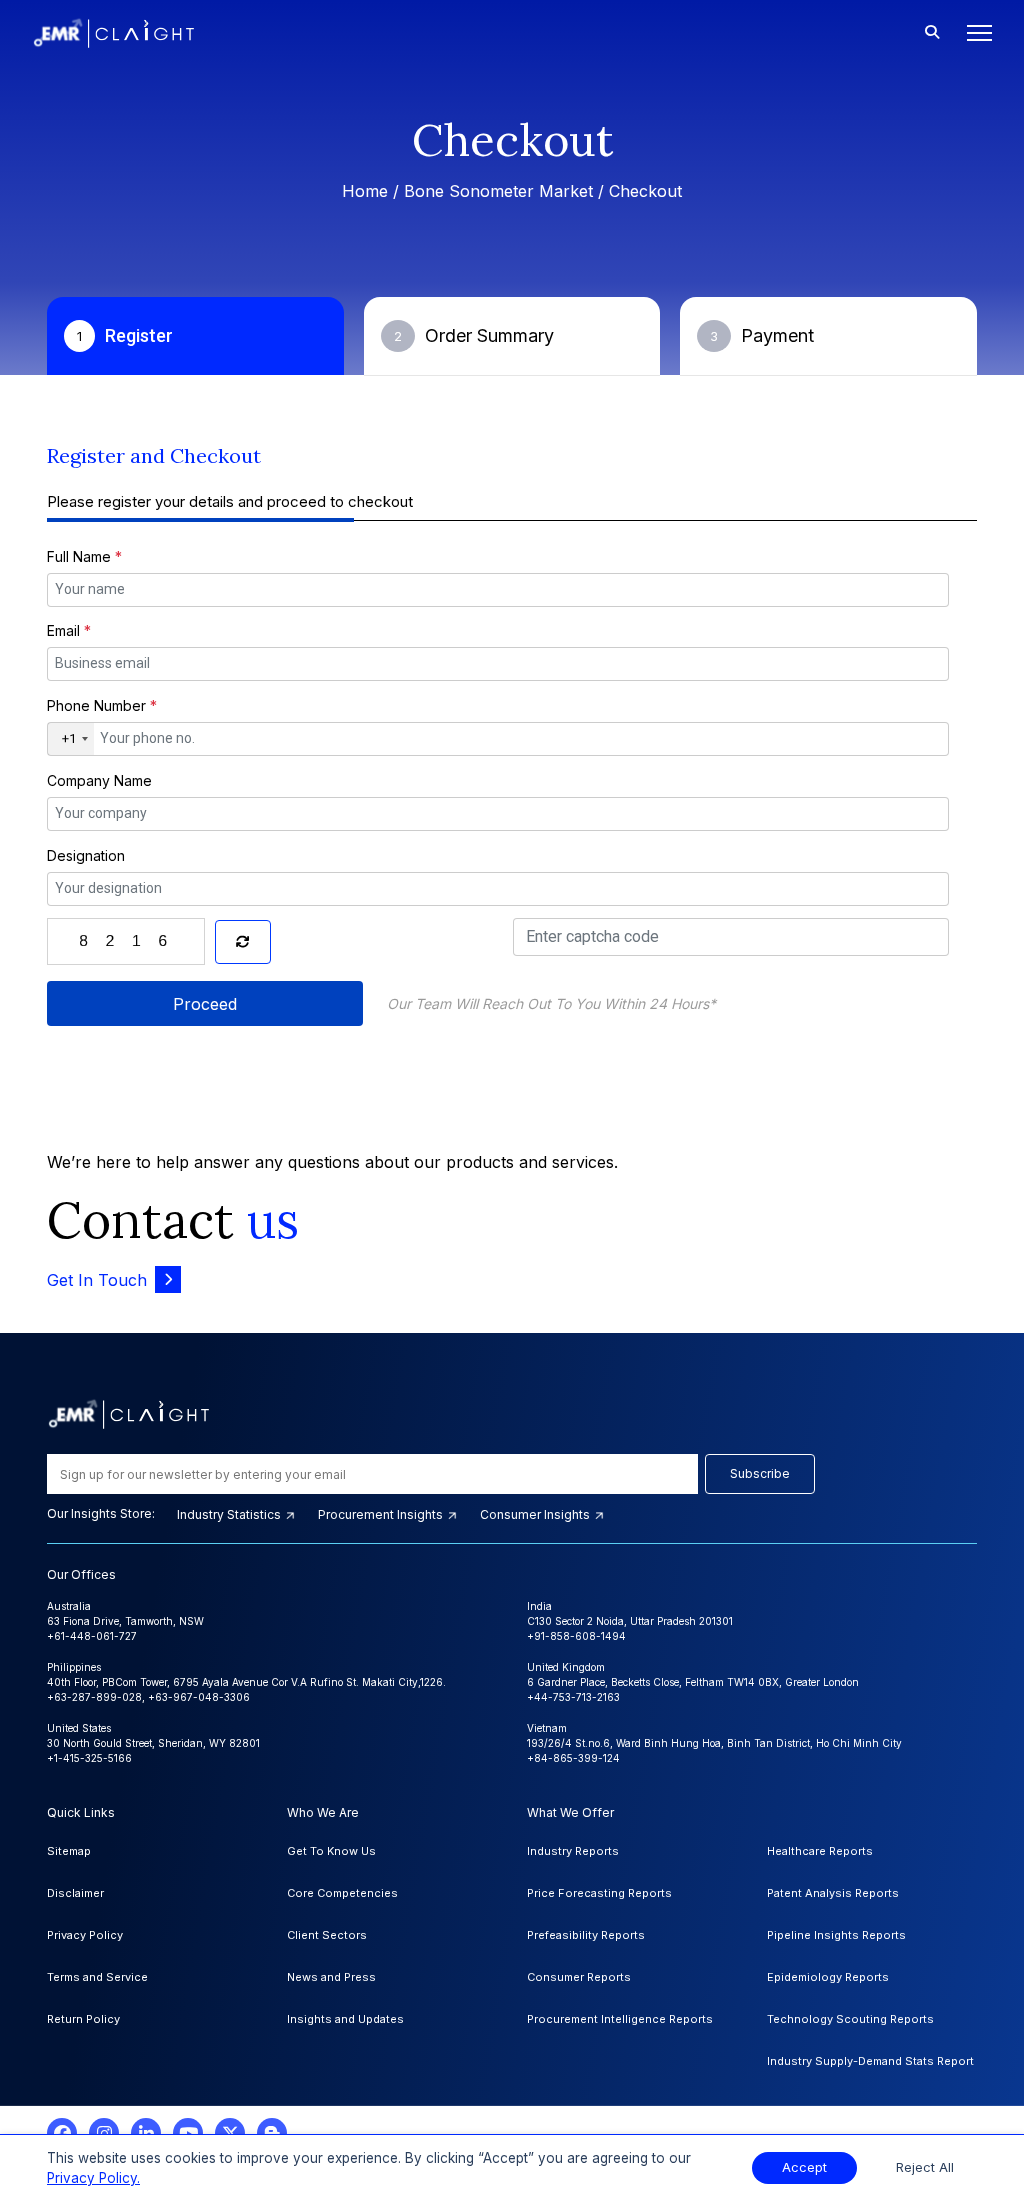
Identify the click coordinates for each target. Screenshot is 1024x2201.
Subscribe (760, 1473)
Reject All (925, 2167)
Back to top (49, 2123)
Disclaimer (75, 1893)
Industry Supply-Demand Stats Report (870, 2061)
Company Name (99, 780)
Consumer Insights (536, 1514)
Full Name (84, 556)
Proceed (205, 1004)
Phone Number (102, 705)
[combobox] (71, 739)
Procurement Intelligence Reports (620, 2019)
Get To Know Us (331, 1851)
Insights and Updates (345, 2019)
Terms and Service (97, 1977)
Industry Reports (573, 1851)
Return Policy (83, 2019)
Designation (86, 855)
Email (69, 630)
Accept (804, 2167)
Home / (373, 191)
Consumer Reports (579, 1977)
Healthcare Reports (820, 1851)
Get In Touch (97, 1280)
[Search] (932, 33)
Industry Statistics (230, 1514)
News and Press (331, 1977)
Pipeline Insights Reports (836, 1935)
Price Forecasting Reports (599, 1893)
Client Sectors (327, 1935)
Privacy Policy (85, 1935)
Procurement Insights (382, 1514)
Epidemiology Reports (828, 1977)
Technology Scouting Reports (850, 2019)
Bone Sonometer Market (498, 191)
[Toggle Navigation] (973, 33)
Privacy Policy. (93, 2178)
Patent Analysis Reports (833, 1893)
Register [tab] (125, 335)
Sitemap (69, 1851)
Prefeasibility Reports (586, 1935)
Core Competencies (342, 1893)
